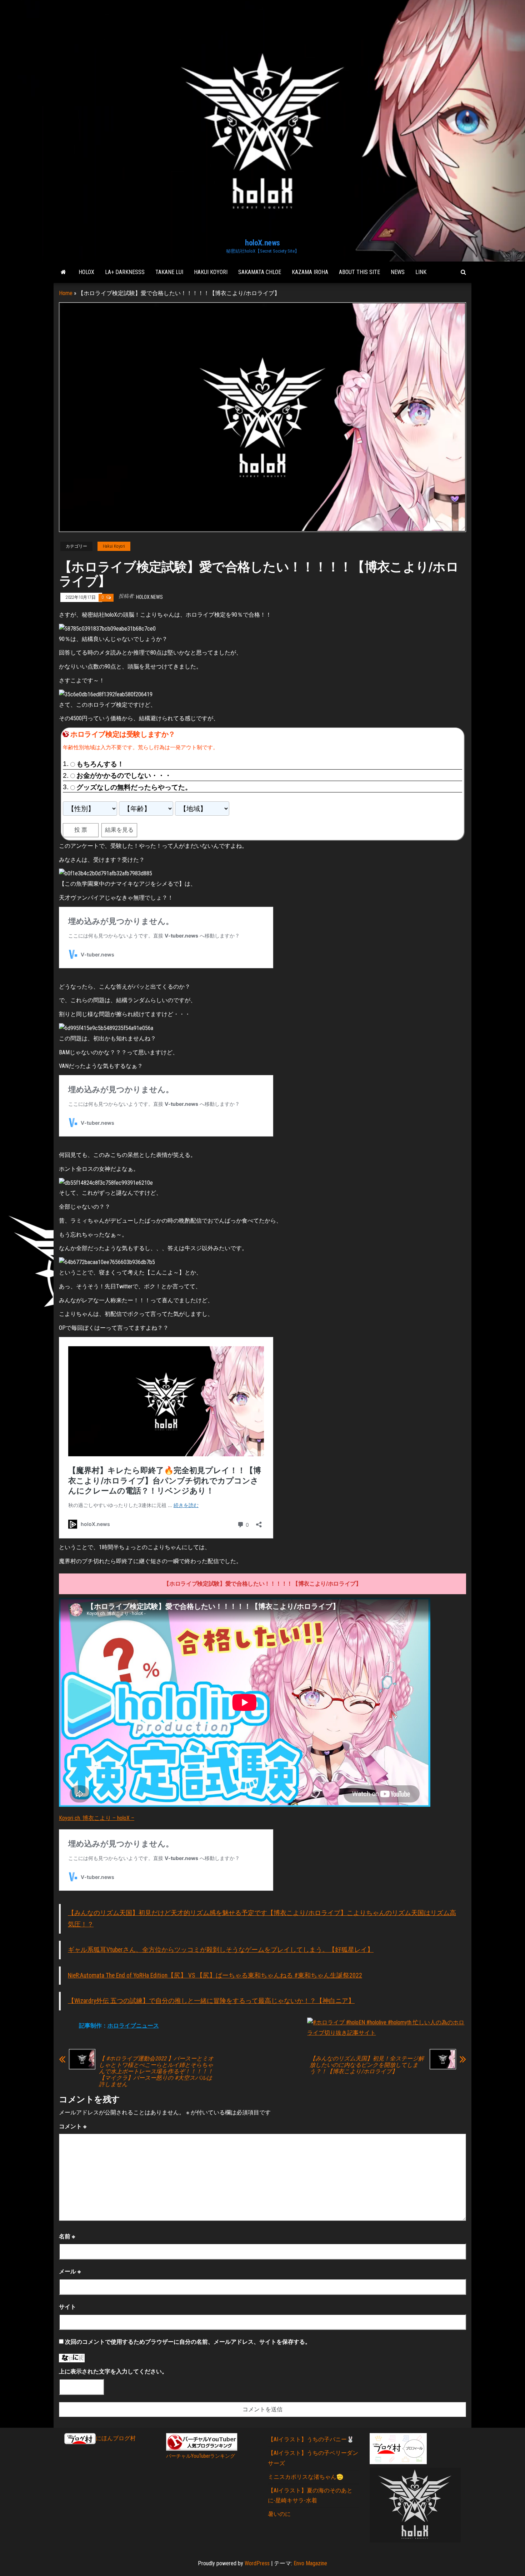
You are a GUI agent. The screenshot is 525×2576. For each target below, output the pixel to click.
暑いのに (279, 2514)
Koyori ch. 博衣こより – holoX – (97, 1818)
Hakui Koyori (211, 272)
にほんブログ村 (116, 2438)
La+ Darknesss (125, 272)
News (398, 272)
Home (66, 293)
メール (70, 2271)
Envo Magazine (310, 2563)
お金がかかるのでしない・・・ (124, 775)
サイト (67, 2307)
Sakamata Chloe (260, 272)
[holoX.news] (63, 272)
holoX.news (262, 243)
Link (421, 272)
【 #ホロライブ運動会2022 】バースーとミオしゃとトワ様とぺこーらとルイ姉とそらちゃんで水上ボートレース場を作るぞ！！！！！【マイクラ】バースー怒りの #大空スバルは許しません (156, 2072)
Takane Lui (169, 272)
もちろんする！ (100, 764)
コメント (73, 2126)
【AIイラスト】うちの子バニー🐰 (311, 2439)
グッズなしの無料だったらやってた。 (134, 787)
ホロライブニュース (133, 2026)
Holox (86, 272)
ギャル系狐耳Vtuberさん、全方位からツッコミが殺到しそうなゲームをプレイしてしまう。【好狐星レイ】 (221, 1950)
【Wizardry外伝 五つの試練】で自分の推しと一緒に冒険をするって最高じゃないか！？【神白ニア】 (211, 2001)
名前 (67, 2236)
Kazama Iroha (310, 272)
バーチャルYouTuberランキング (201, 2456)
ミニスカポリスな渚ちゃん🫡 (306, 2477)
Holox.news (149, 597)
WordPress (257, 2563)
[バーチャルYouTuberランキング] (202, 2442)
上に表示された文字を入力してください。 (113, 2371)
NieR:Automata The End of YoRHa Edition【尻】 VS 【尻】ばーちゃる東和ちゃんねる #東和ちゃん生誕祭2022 (215, 1975)
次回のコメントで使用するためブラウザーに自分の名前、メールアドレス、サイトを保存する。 (188, 2342)
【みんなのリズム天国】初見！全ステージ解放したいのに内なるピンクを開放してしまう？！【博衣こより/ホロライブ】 (367, 2065)
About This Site (359, 272)
